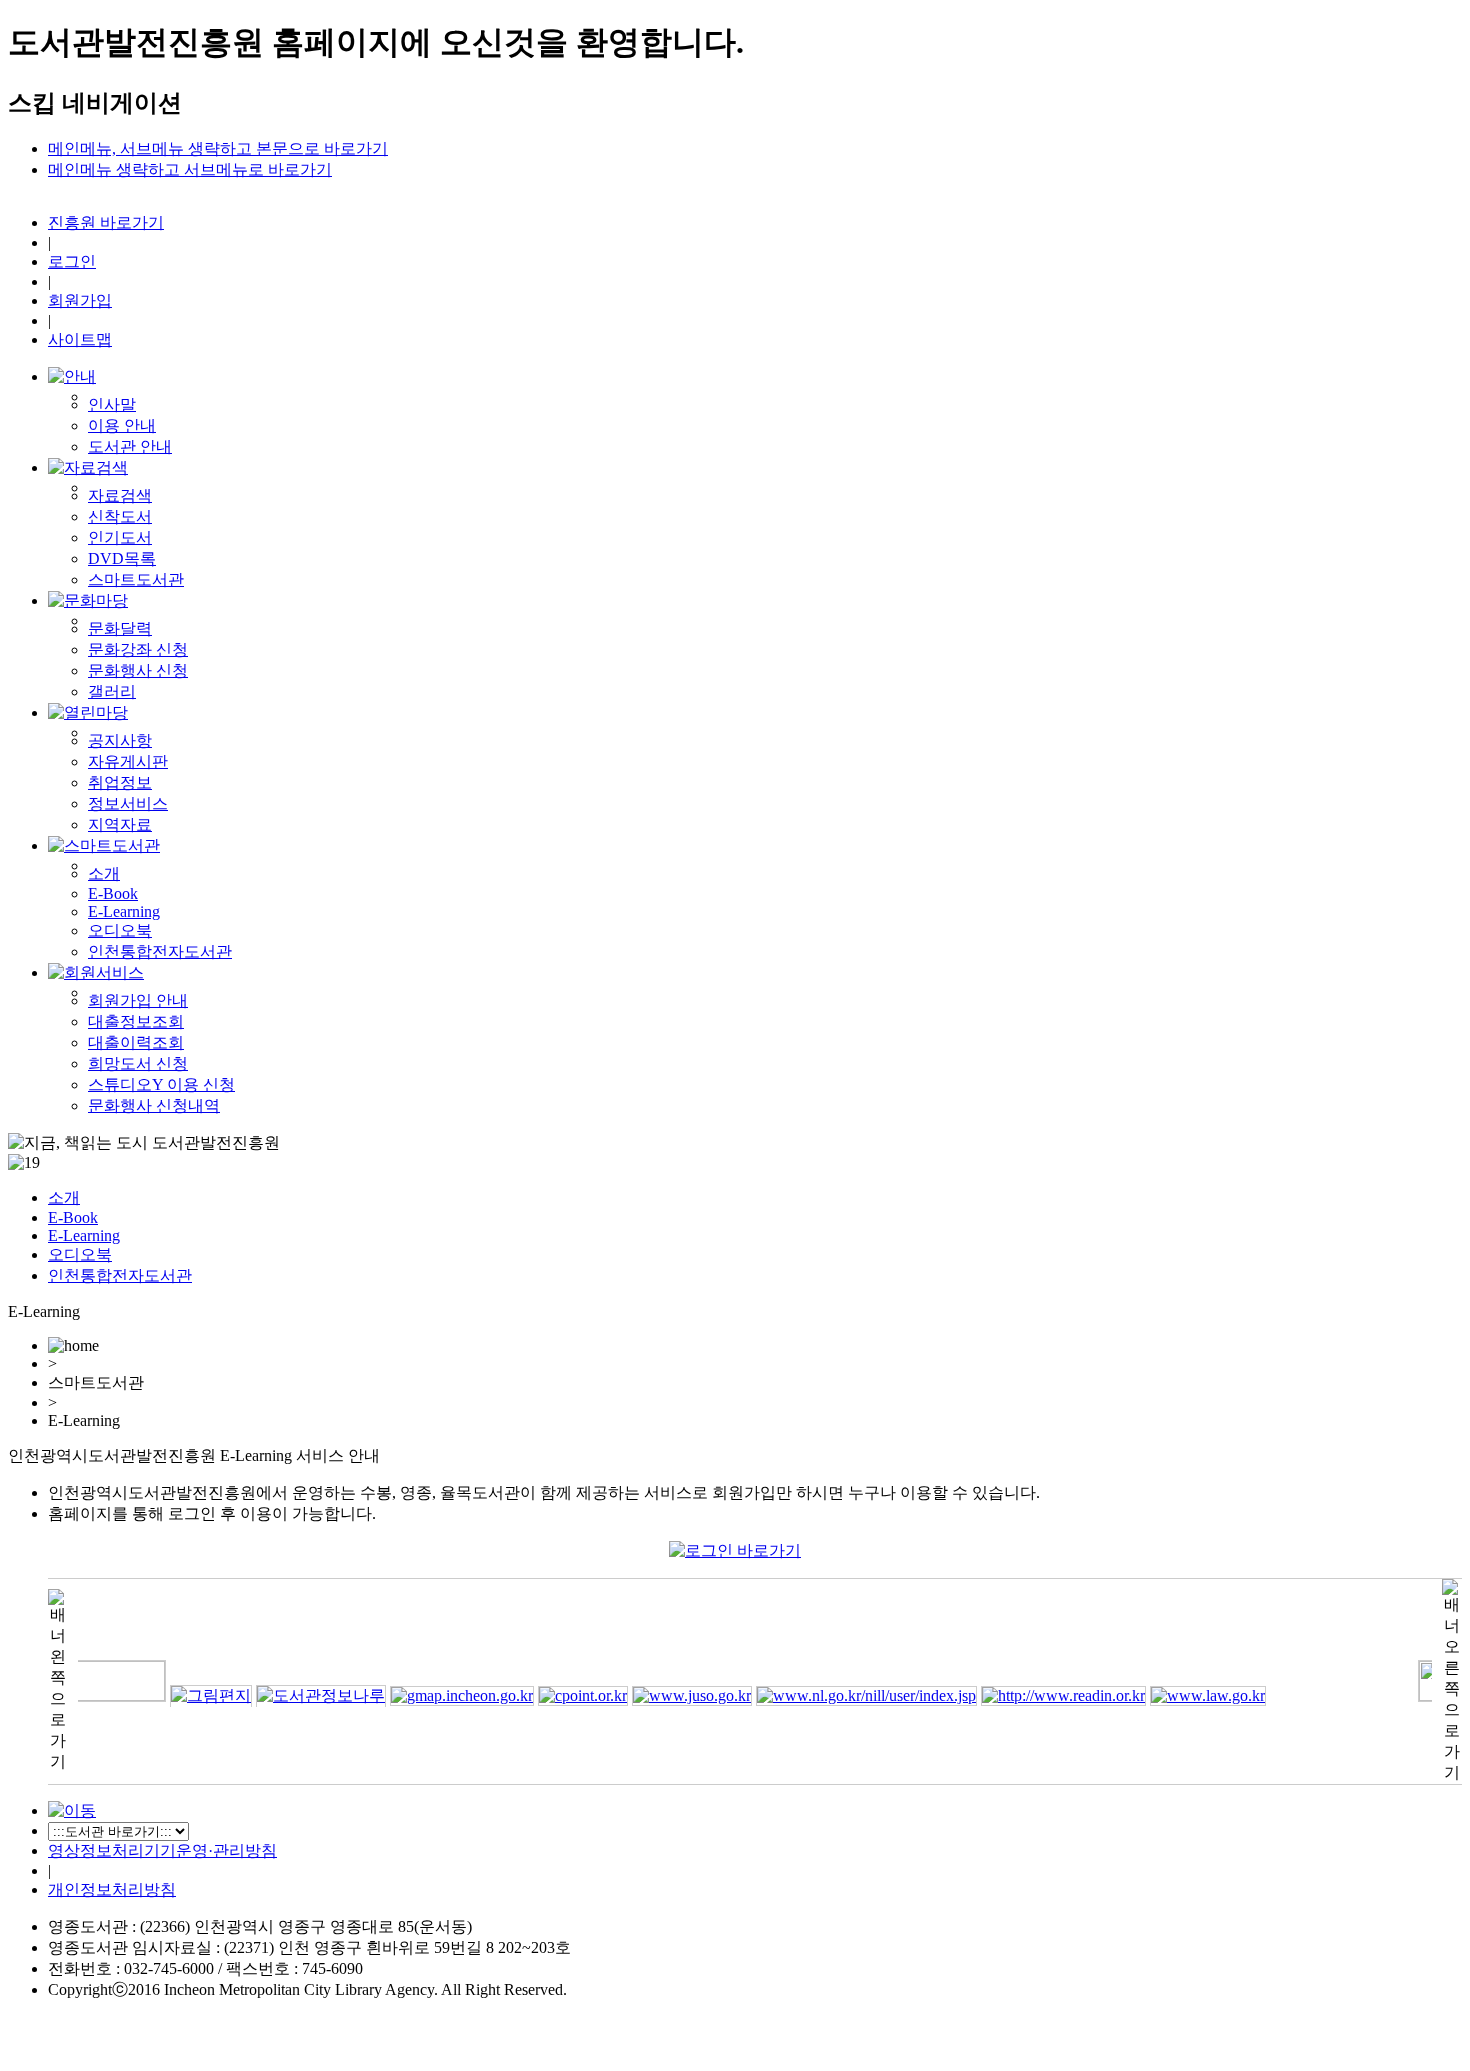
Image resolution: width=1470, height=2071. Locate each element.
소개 (104, 873)
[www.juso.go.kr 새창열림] (664, 1695)
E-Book (113, 893)
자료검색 (120, 495)
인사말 (112, 404)
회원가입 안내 (138, 1000)
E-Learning (124, 911)
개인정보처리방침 (112, 1889)
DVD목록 (122, 558)
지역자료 (120, 824)
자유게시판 (128, 761)
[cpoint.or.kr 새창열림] (555, 1695)
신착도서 (120, 516)
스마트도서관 (136, 579)
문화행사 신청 (138, 670)
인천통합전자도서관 (160, 951)
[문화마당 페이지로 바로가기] (88, 600)
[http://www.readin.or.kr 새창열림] (1035, 1695)
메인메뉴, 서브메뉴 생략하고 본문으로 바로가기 (218, 148)
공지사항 (120, 740)
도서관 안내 (130, 446)
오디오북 (120, 930)
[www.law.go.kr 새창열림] (1180, 1695)
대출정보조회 (136, 1021)
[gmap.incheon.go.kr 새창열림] (434, 1695)
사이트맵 (80, 339)
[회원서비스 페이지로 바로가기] (96, 972)
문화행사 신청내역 (154, 1105)
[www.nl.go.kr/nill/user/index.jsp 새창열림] (838, 1695)
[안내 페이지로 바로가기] (72, 376)
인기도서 (120, 537)
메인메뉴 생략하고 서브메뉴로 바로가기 (190, 169)
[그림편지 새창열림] (183, 1695)
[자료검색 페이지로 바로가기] (88, 467)
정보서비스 (128, 803)
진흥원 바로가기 (106, 222)
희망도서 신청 (138, 1063)
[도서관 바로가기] (72, 1810)
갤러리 (112, 691)
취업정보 (120, 782)
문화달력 (120, 628)
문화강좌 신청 (138, 649)
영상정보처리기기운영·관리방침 (162, 1850)
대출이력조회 (136, 1042)
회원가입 (80, 300)
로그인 (72, 261)
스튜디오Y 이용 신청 (161, 1084)
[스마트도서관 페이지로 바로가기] (104, 845)
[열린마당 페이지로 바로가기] (88, 712)
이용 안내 (122, 425)
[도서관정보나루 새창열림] (293, 1695)
